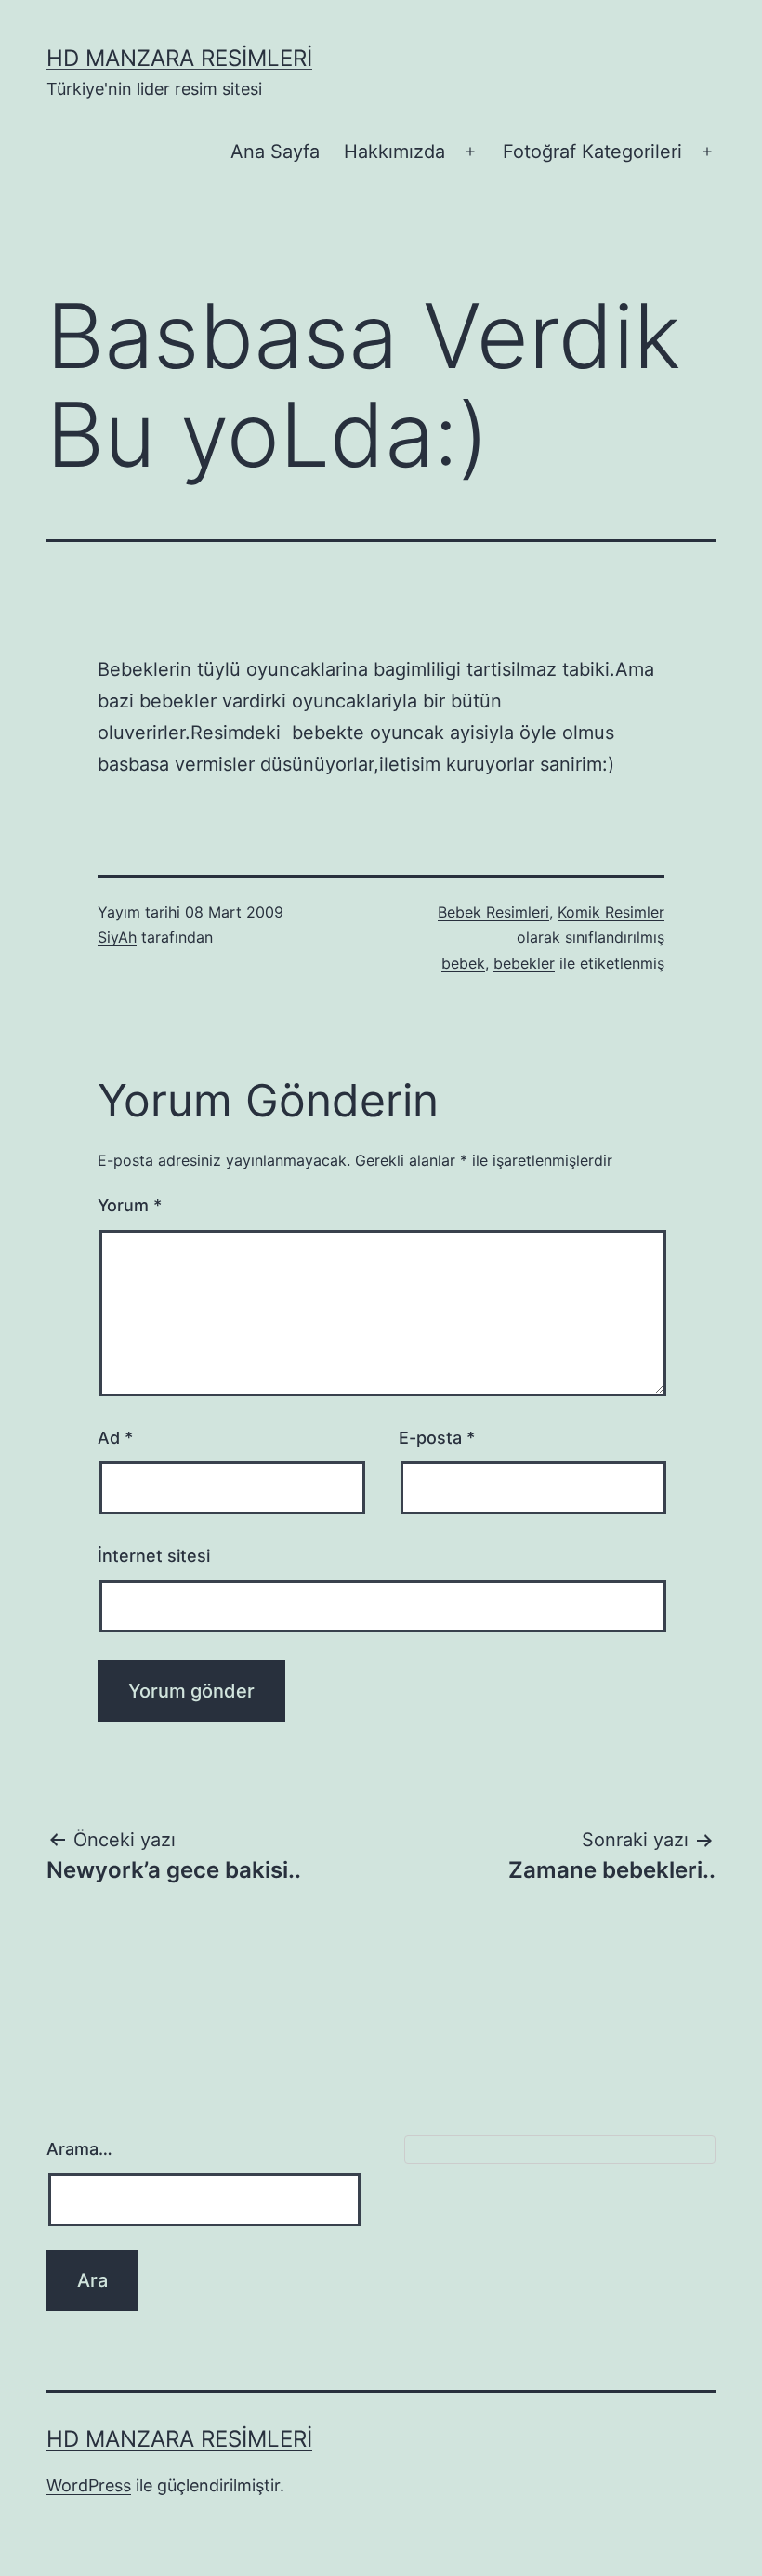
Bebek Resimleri (493, 912)
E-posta (437, 1438)
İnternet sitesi (154, 1556)
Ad (115, 1438)
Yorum (130, 1205)
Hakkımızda (394, 152)
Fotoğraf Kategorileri (592, 152)
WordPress (89, 2485)
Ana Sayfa (275, 152)
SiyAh (117, 937)
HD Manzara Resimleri (179, 58)
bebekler (524, 963)
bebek (463, 963)
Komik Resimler (611, 912)
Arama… (79, 2149)
